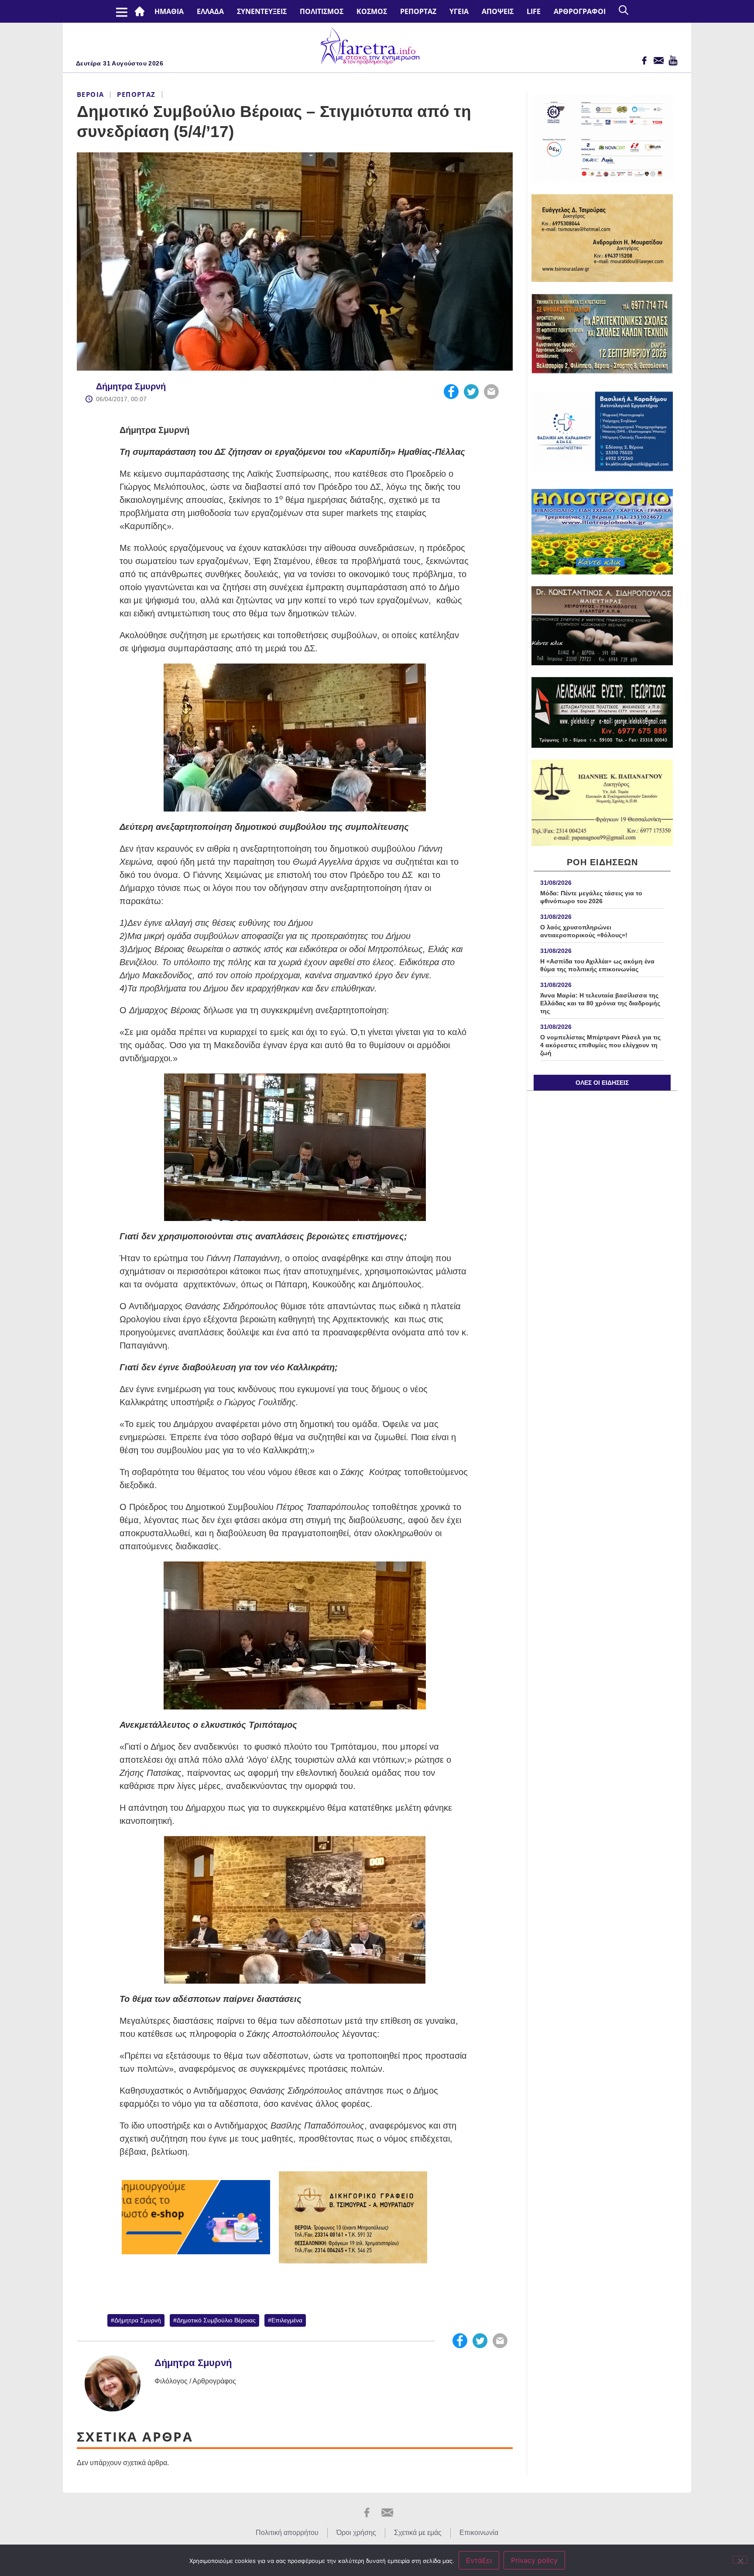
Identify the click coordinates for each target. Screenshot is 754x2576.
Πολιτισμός (322, 11)
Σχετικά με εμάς (418, 2533)
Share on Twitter (471, 392)
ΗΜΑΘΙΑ (169, 11)
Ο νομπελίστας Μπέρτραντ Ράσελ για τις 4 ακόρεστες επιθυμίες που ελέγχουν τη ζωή (600, 1045)
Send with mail (491, 392)
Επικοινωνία (479, 2533)
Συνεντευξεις (262, 11)
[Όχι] (740, 2560)
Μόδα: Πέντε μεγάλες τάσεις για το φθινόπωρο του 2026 (591, 897)
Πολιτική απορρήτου (287, 2533)
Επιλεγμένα (287, 2320)
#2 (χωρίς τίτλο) (141, 11)
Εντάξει (479, 2560)
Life (534, 11)
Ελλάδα (210, 11)
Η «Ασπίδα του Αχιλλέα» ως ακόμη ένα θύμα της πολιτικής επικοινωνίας (597, 965)
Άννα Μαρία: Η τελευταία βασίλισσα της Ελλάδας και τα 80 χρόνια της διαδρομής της (600, 1003)
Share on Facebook (451, 392)
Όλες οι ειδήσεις (602, 1083)
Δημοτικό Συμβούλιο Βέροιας (216, 2320)
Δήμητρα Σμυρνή (131, 386)
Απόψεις (498, 11)
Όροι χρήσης (356, 2533)
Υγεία (459, 11)
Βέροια (90, 94)
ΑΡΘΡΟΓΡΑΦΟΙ (580, 11)
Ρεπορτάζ (418, 11)
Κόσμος (372, 11)
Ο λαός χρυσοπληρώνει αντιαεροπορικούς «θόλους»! (584, 931)
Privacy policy (534, 2560)
